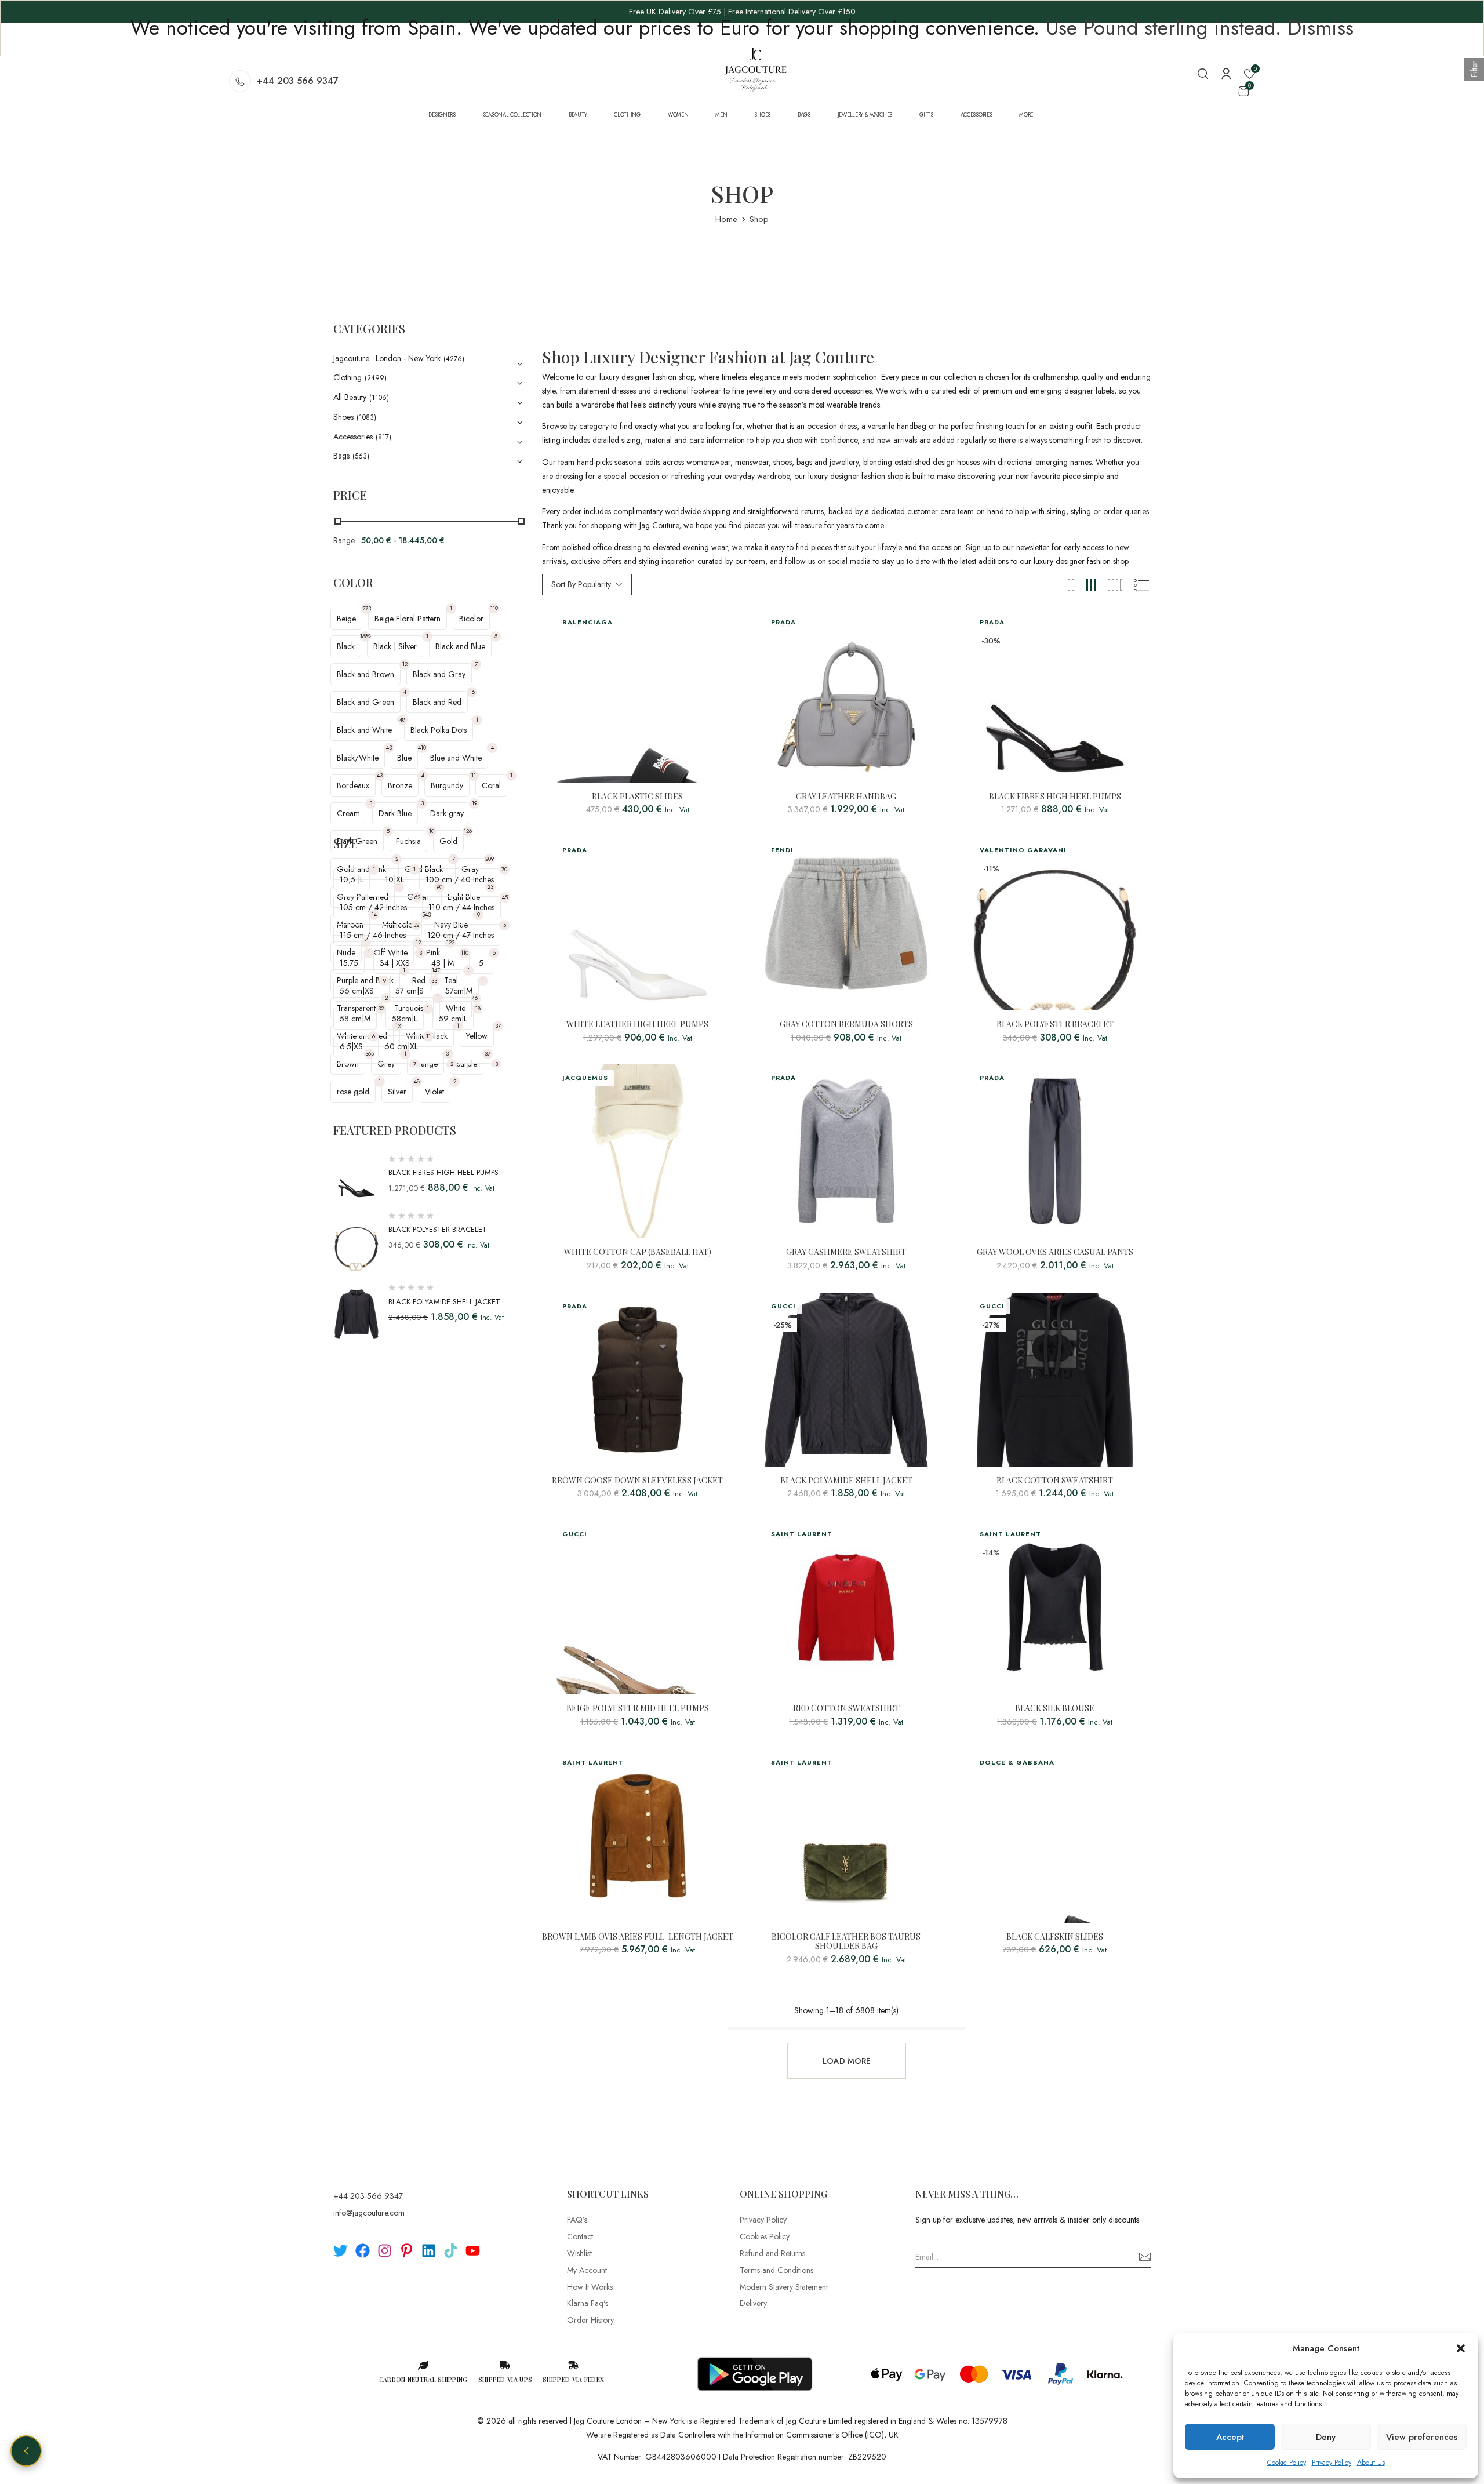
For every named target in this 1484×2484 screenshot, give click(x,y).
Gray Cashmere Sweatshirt (846, 1252)
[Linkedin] (429, 2251)
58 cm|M (355, 1019)
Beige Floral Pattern (408, 619)
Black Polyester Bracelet (438, 1229)
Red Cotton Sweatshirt (846, 1709)
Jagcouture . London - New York (387, 358)
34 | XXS (395, 963)
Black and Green (365, 702)
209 (490, 859)
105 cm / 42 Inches (373, 907)
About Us (1371, 2463)
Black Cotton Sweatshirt (1055, 1481)
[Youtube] (473, 2251)
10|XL (394, 879)
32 (416, 925)
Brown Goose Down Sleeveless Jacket (637, 1481)
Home (726, 219)
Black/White (358, 758)
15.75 (349, 963)
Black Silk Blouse (1055, 1709)
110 (465, 953)
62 (417, 897)
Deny (1326, 2437)
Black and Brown (365, 674)
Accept (1230, 2437)
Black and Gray (439, 674)
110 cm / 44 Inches (461, 907)
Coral (491, 785)
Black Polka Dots (439, 730)
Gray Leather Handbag (846, 797)
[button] (1461, 2348)
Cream (348, 813)
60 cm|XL (401, 1046)
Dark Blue (395, 813)
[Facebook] (363, 2251)
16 (472, 692)
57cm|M (459, 991)
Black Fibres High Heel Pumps (443, 1172)
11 (474, 775)
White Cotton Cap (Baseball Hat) (638, 1252)
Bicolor (471, 619)
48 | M (443, 963)
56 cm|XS (357, 991)
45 (505, 897)
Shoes (343, 417)
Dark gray (447, 813)
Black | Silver (395, 646)
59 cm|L (453, 1019)
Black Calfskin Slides (1055, 1937)
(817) (383, 437)
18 (478, 1008)
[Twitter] (341, 2251)
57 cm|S (410, 991)
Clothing (348, 377)
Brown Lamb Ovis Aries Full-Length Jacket (638, 1937)
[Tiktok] (451, 2251)
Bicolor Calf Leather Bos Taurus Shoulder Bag (846, 1942)
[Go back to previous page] (26, 2451)
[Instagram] (385, 2251)
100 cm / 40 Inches (460, 879)
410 (422, 748)
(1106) (379, 398)
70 (504, 869)
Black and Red (437, 702)
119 (494, 608)
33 (434, 981)
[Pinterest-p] (407, 2251)
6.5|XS (351, 1046)
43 (389, 748)
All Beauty (350, 397)
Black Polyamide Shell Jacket (444, 1302)
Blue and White (456, 758)
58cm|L (405, 1019)
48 (402, 720)
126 (468, 831)
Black (346, 646)
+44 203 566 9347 (298, 81)
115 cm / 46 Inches (373, 935)
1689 (365, 636)
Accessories (353, 437)
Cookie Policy (1287, 2463)
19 (474, 803)
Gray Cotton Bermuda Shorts (846, 1025)
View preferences (1422, 2437)
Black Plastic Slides (637, 797)
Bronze (400, 785)
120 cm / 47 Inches (461, 935)
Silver (397, 1092)
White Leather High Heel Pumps (637, 1025)
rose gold (353, 1092)
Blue (404, 758)
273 (367, 608)
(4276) (454, 359)
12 (405, 664)
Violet (434, 1092)
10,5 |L (352, 879)
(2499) (376, 378)
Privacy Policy (1332, 2463)
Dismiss (1321, 28)
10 (432, 831)
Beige (346, 619)
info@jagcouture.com (369, 2213)
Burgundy (447, 785)
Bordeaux (353, 785)
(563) (361, 456)
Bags (341, 456)
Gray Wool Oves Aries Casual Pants (1055, 1252)
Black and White (364, 730)
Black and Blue (460, 646)
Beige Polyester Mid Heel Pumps (638, 1709)
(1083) (366, 417)
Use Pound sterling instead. (1163, 28)
